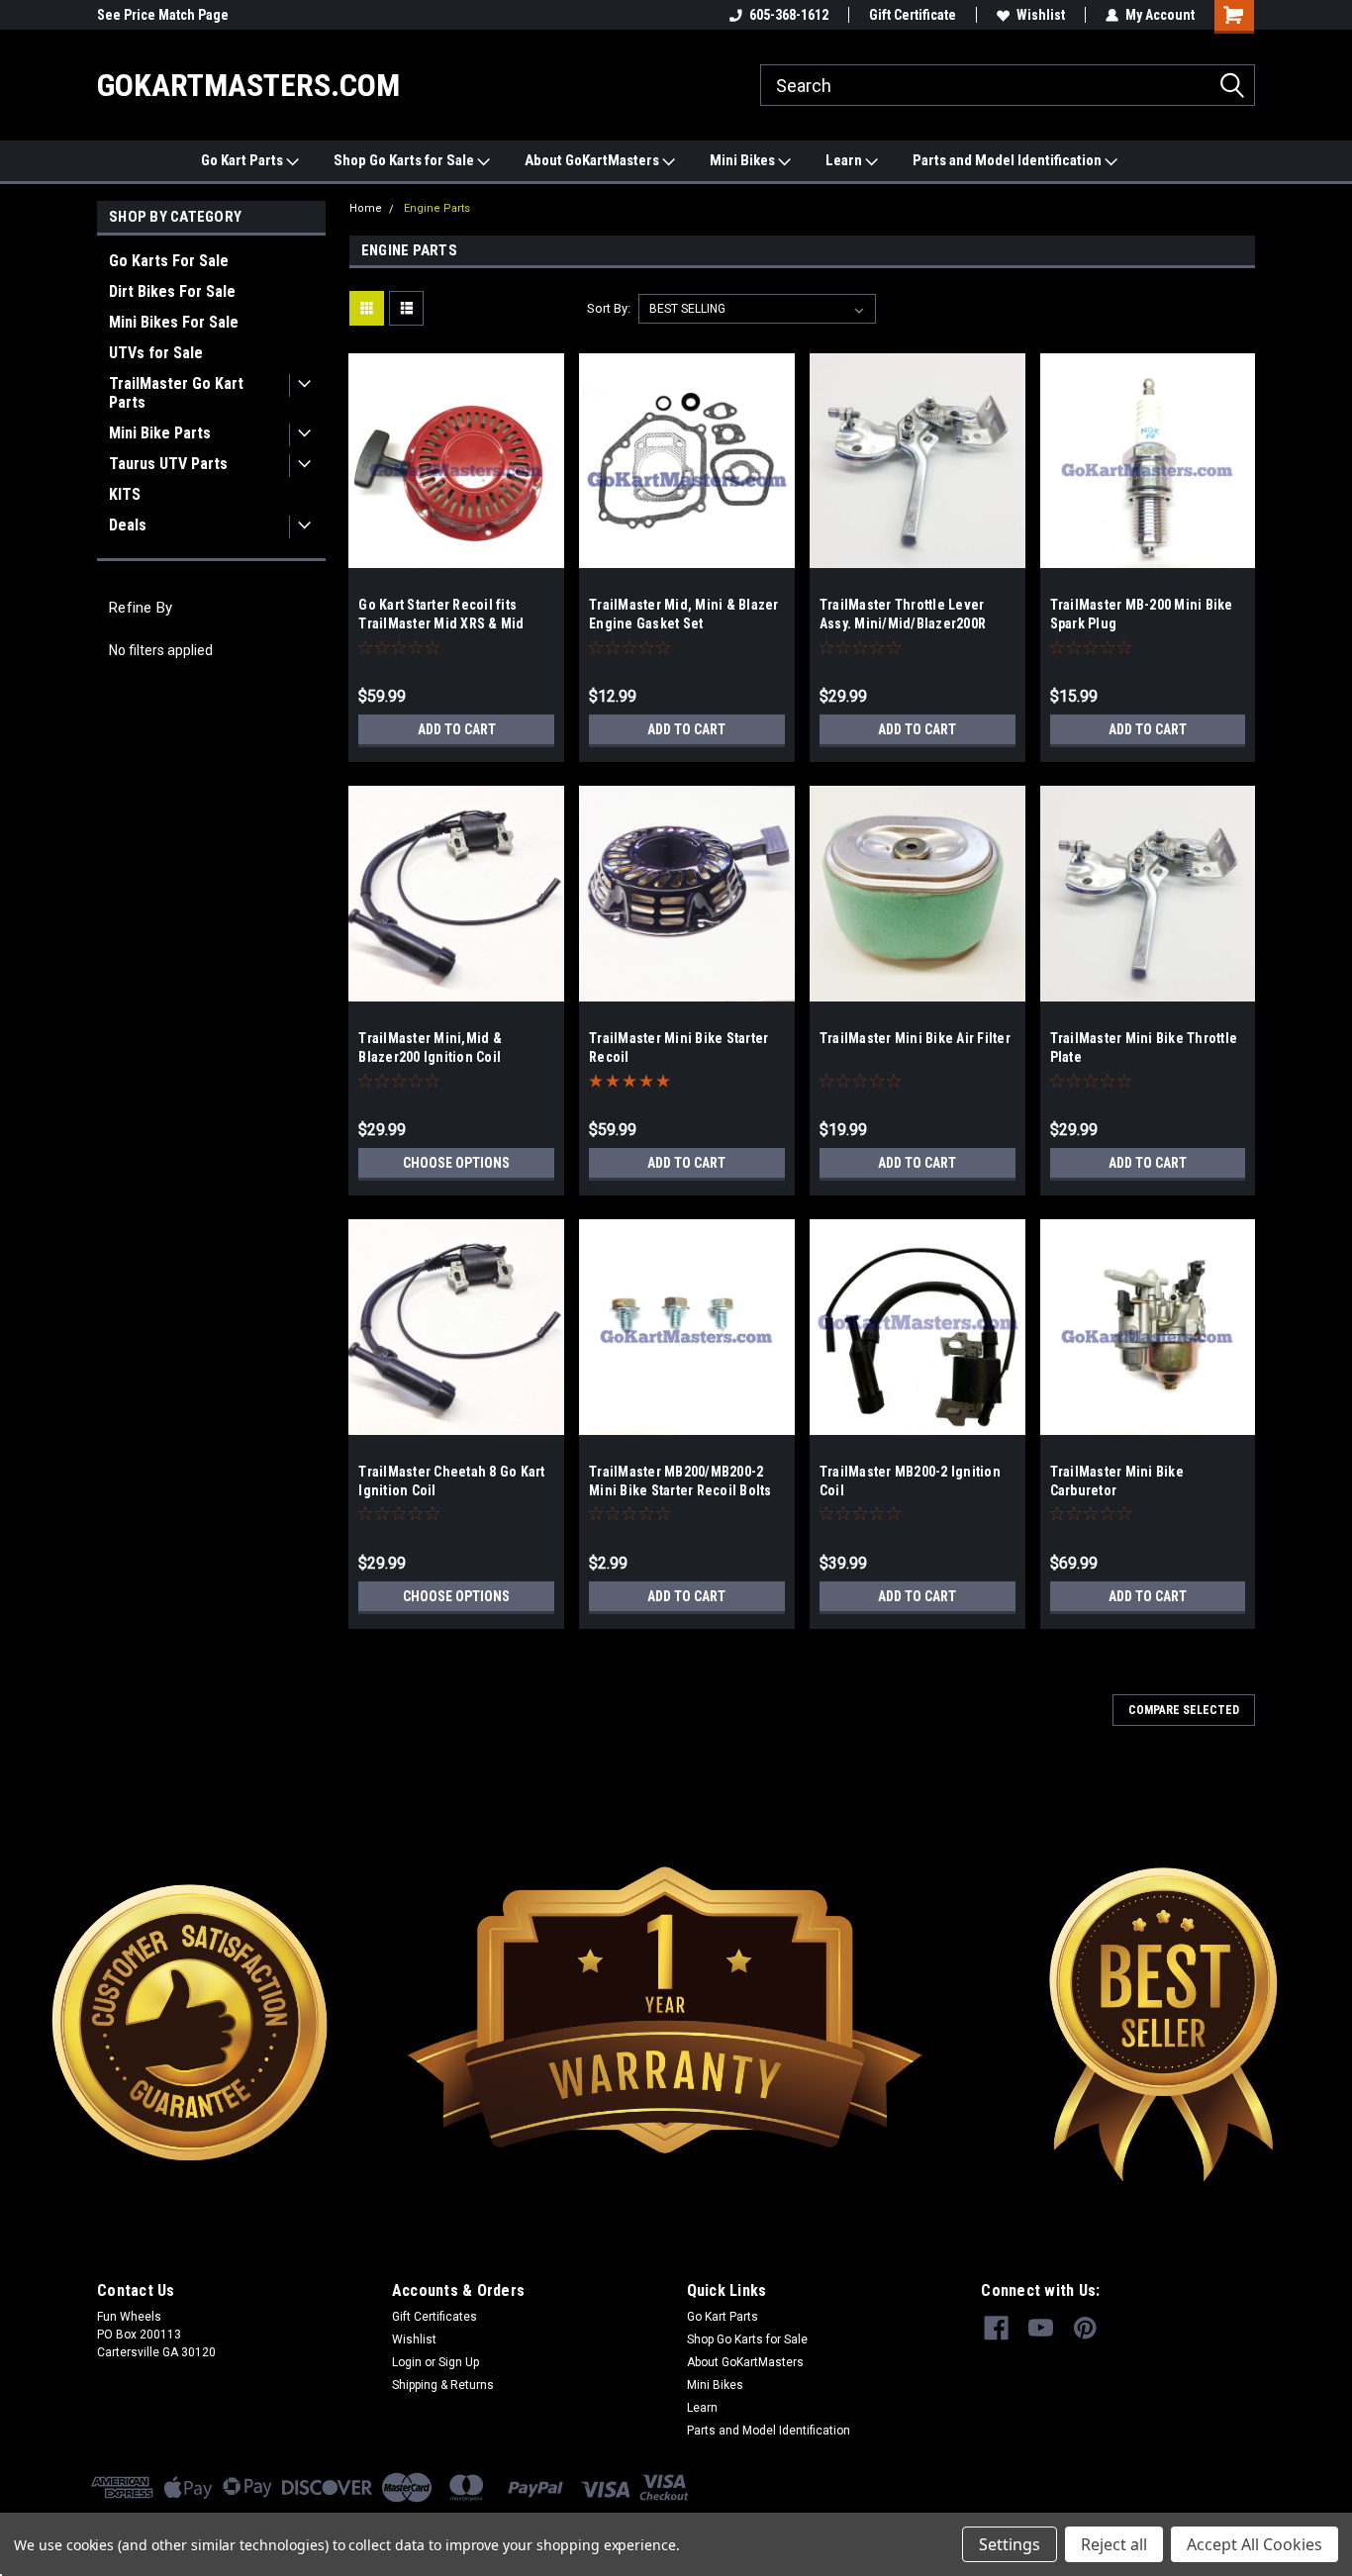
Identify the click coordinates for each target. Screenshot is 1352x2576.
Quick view (456, 553)
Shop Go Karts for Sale (405, 160)
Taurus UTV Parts (168, 464)
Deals (128, 525)
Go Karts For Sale (169, 261)
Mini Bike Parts (160, 433)
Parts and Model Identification (1009, 160)
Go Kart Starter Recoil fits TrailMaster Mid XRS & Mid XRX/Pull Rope (441, 623)
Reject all (1114, 2544)
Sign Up (459, 2362)
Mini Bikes (744, 160)
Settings (1010, 2544)
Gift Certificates (435, 2317)
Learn (845, 160)
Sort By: (609, 308)
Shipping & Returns (443, 2385)
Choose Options (456, 1163)
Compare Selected (1184, 1710)
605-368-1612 (789, 15)
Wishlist (1041, 15)
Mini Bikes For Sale (174, 322)
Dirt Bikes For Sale (172, 291)
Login (407, 2362)
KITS (125, 494)
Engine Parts (437, 208)
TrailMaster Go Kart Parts (176, 393)
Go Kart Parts (243, 160)
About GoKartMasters (593, 160)
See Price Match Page (163, 15)
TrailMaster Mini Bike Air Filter (915, 1038)
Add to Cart (457, 729)
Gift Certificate (913, 15)
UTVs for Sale (156, 353)
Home (366, 208)
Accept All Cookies (1255, 2544)
